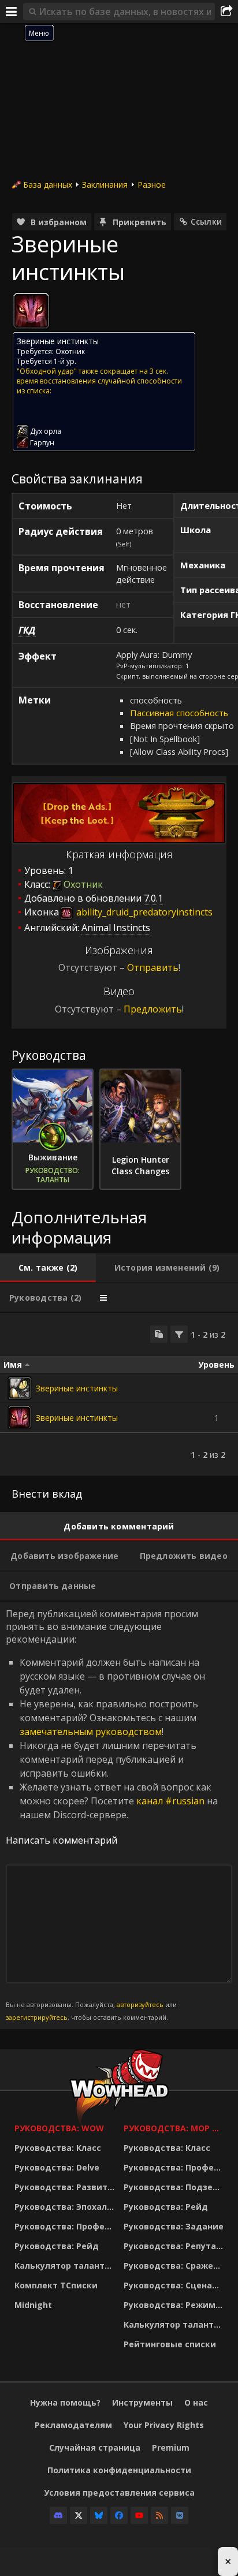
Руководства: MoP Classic (175, 2128)
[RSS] (159, 2515)
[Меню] (12, 12)
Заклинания (105, 185)
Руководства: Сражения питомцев (175, 2266)
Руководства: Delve (57, 2167)
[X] (79, 2515)
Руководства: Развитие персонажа (66, 2187)
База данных (48, 185)
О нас (196, 2402)
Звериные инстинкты (77, 1388)
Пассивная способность (179, 713)
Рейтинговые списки (170, 2344)
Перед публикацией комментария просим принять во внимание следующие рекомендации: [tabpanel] (112, 1815)
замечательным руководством (91, 1732)
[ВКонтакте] (180, 2515)
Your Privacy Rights (164, 2425)
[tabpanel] (119, 1394)
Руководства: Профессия (66, 2226)
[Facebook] (119, 2515)
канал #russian (170, 1801)
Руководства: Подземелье (175, 2187)
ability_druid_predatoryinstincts (143, 912)
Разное (152, 185)
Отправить (153, 967)
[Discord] (58, 2515)
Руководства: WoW (59, 2128)
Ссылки (206, 222)
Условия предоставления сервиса (119, 2493)
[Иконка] (31, 311)
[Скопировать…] (159, 1334)
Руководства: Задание (174, 2226)
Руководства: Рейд (57, 2246)
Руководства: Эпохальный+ (66, 2207)
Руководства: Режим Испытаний (175, 2305)
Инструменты (142, 2402)
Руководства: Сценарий (175, 2285)
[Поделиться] (226, 12)
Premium (171, 2447)
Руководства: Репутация (175, 2246)
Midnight (33, 2305)
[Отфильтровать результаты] (179, 1334)
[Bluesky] (99, 2515)
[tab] (48, 1268)
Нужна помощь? (65, 2402)
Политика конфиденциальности (119, 2470)
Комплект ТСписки (56, 2285)
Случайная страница (95, 2447)
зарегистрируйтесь (37, 2017)
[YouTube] (139, 2515)
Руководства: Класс (58, 2148)
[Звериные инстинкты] (20, 1388)
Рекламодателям (73, 2425)
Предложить (153, 1009)
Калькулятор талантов (65, 2266)
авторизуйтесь (140, 2004)
